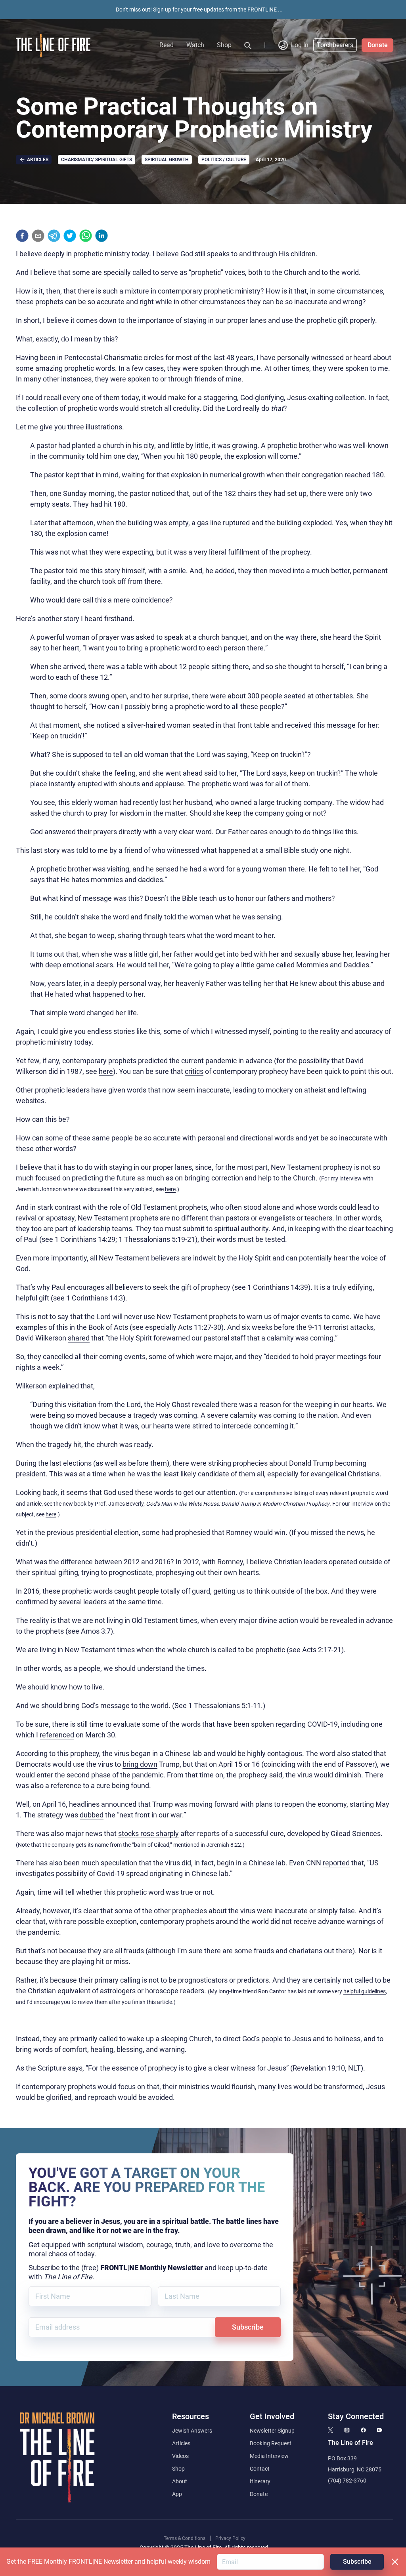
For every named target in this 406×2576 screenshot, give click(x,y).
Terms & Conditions (185, 2538)
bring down (140, 1764)
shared (79, 1338)
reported (336, 1863)
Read (167, 45)
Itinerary (260, 2481)
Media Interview (269, 2456)
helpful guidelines (365, 1991)
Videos (180, 2456)
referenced (57, 1735)
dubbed (92, 1815)
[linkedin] (101, 236)
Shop (224, 45)
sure (196, 1951)
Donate (378, 45)
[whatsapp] (86, 236)
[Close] (395, 2562)
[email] (38, 236)
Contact (260, 2469)
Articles (181, 2443)
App (177, 2494)
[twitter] (70, 236)
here (106, 1071)
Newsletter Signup (272, 2431)
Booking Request (271, 2443)
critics (194, 1071)
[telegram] (54, 236)
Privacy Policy (230, 2538)
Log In (300, 45)
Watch (195, 45)
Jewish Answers (192, 2431)
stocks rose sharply (148, 1833)
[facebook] (22, 236)
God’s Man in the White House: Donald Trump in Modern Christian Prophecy (238, 1504)
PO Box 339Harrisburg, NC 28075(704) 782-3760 (355, 2469)
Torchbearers (335, 45)
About (180, 2481)
